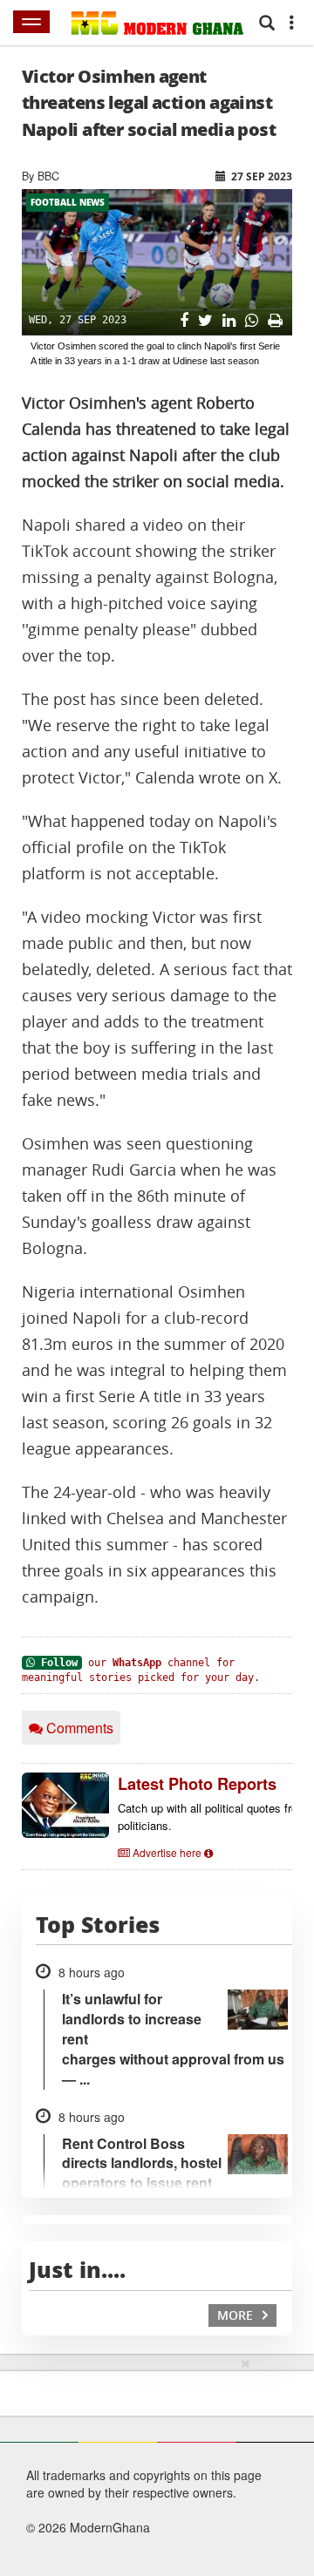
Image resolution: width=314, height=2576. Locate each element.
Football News (68, 202)
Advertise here (167, 1852)
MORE (237, 2315)
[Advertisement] (120, 2464)
